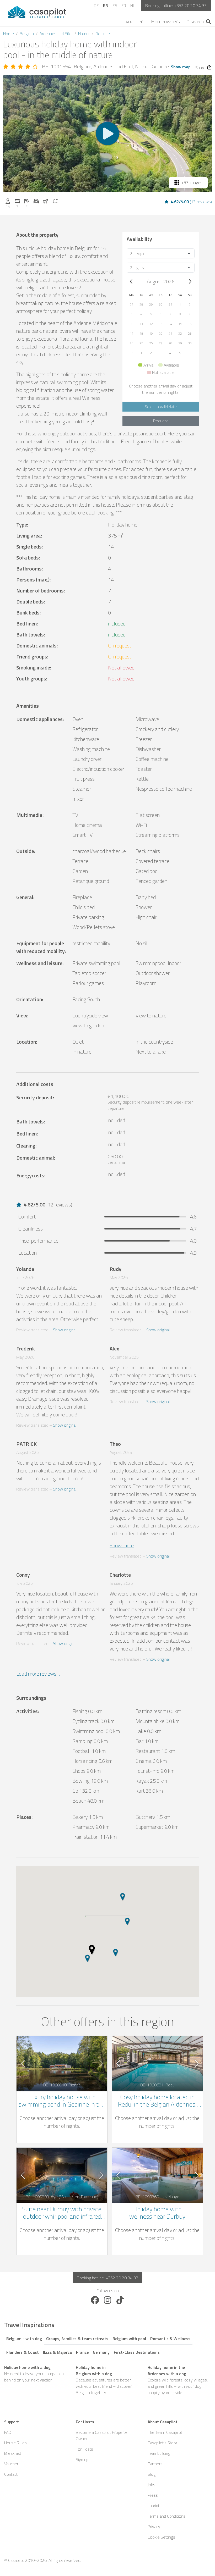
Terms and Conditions (166, 2516)
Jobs (151, 2485)
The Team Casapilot (165, 2432)
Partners (155, 2464)
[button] (131, 304)
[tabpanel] (107, 2380)
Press (153, 2495)
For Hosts (84, 2449)
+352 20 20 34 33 (190, 5)
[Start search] (209, 22)
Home (9, 34)
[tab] (24, 2338)
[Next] (190, 281)
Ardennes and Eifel (56, 34)
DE (96, 5)
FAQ (8, 2432)
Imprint (154, 2506)
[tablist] (107, 2344)
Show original (65, 1330)
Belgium (27, 34)
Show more (122, 1545)
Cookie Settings (161, 2537)
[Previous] (131, 281)
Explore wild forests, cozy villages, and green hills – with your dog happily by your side (178, 2380)
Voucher (134, 21)
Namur (84, 34)
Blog (152, 2474)
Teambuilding (159, 2453)
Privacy (154, 2527)
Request (161, 421)
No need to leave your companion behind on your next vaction (34, 2374)
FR (124, 5)
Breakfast (13, 2453)
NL (133, 5)
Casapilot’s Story (162, 2443)
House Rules (15, 2443)
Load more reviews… (38, 1674)
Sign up (82, 2459)
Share (200, 68)
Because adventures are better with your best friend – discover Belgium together (104, 2380)
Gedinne (103, 34)
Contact (11, 2474)
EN (106, 5)
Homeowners (165, 21)
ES (115, 5)
